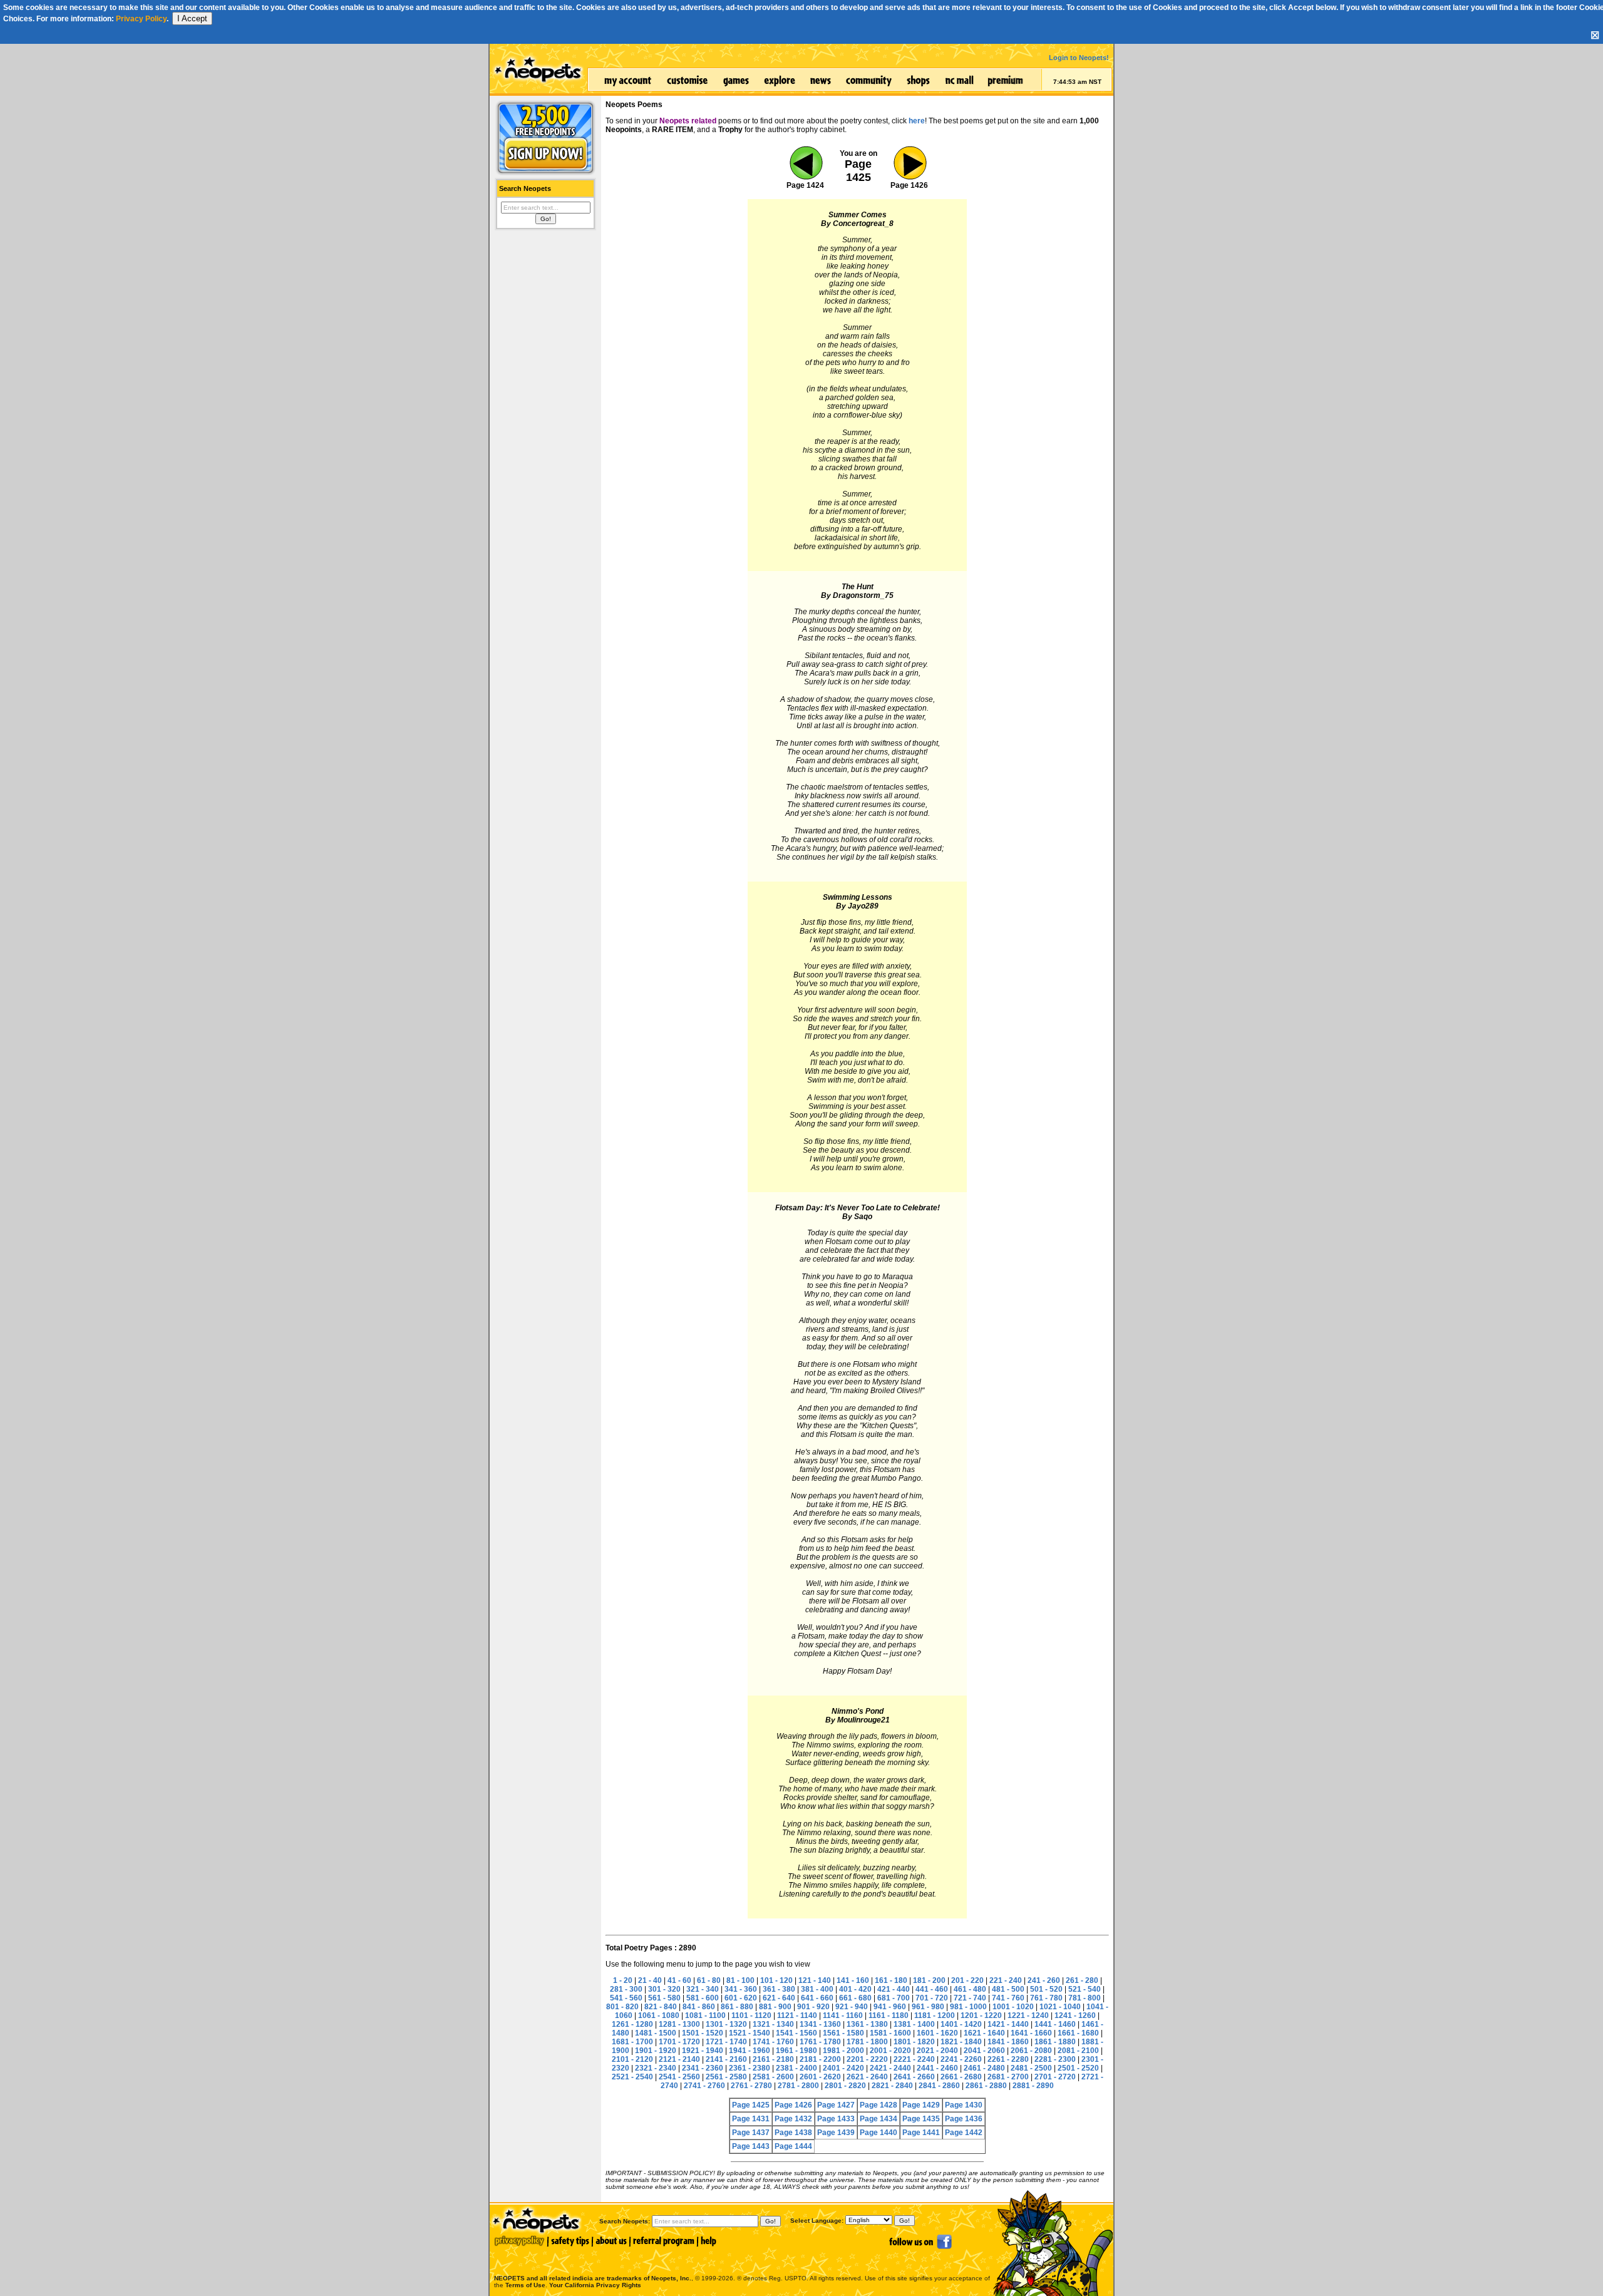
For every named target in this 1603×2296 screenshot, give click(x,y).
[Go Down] (805, 178)
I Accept (192, 18)
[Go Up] (909, 178)
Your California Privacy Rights (595, 2285)
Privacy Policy (141, 19)
